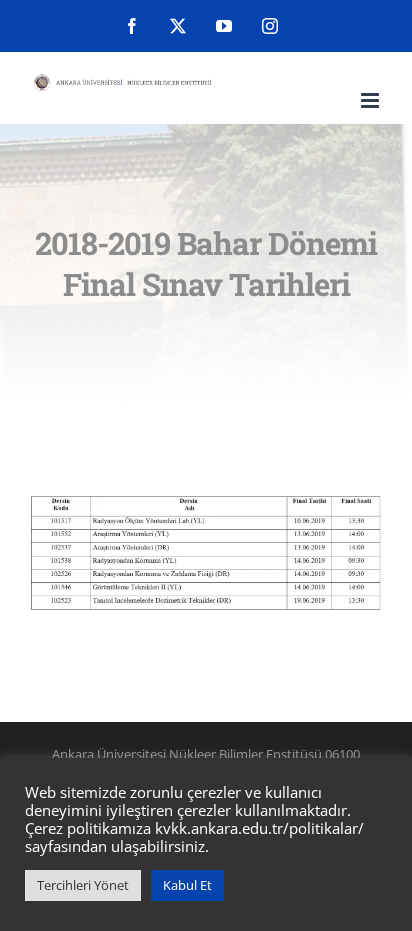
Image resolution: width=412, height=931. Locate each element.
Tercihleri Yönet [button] (83, 885)
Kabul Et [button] (187, 885)
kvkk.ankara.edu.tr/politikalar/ (259, 828)
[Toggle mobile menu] (371, 100)
